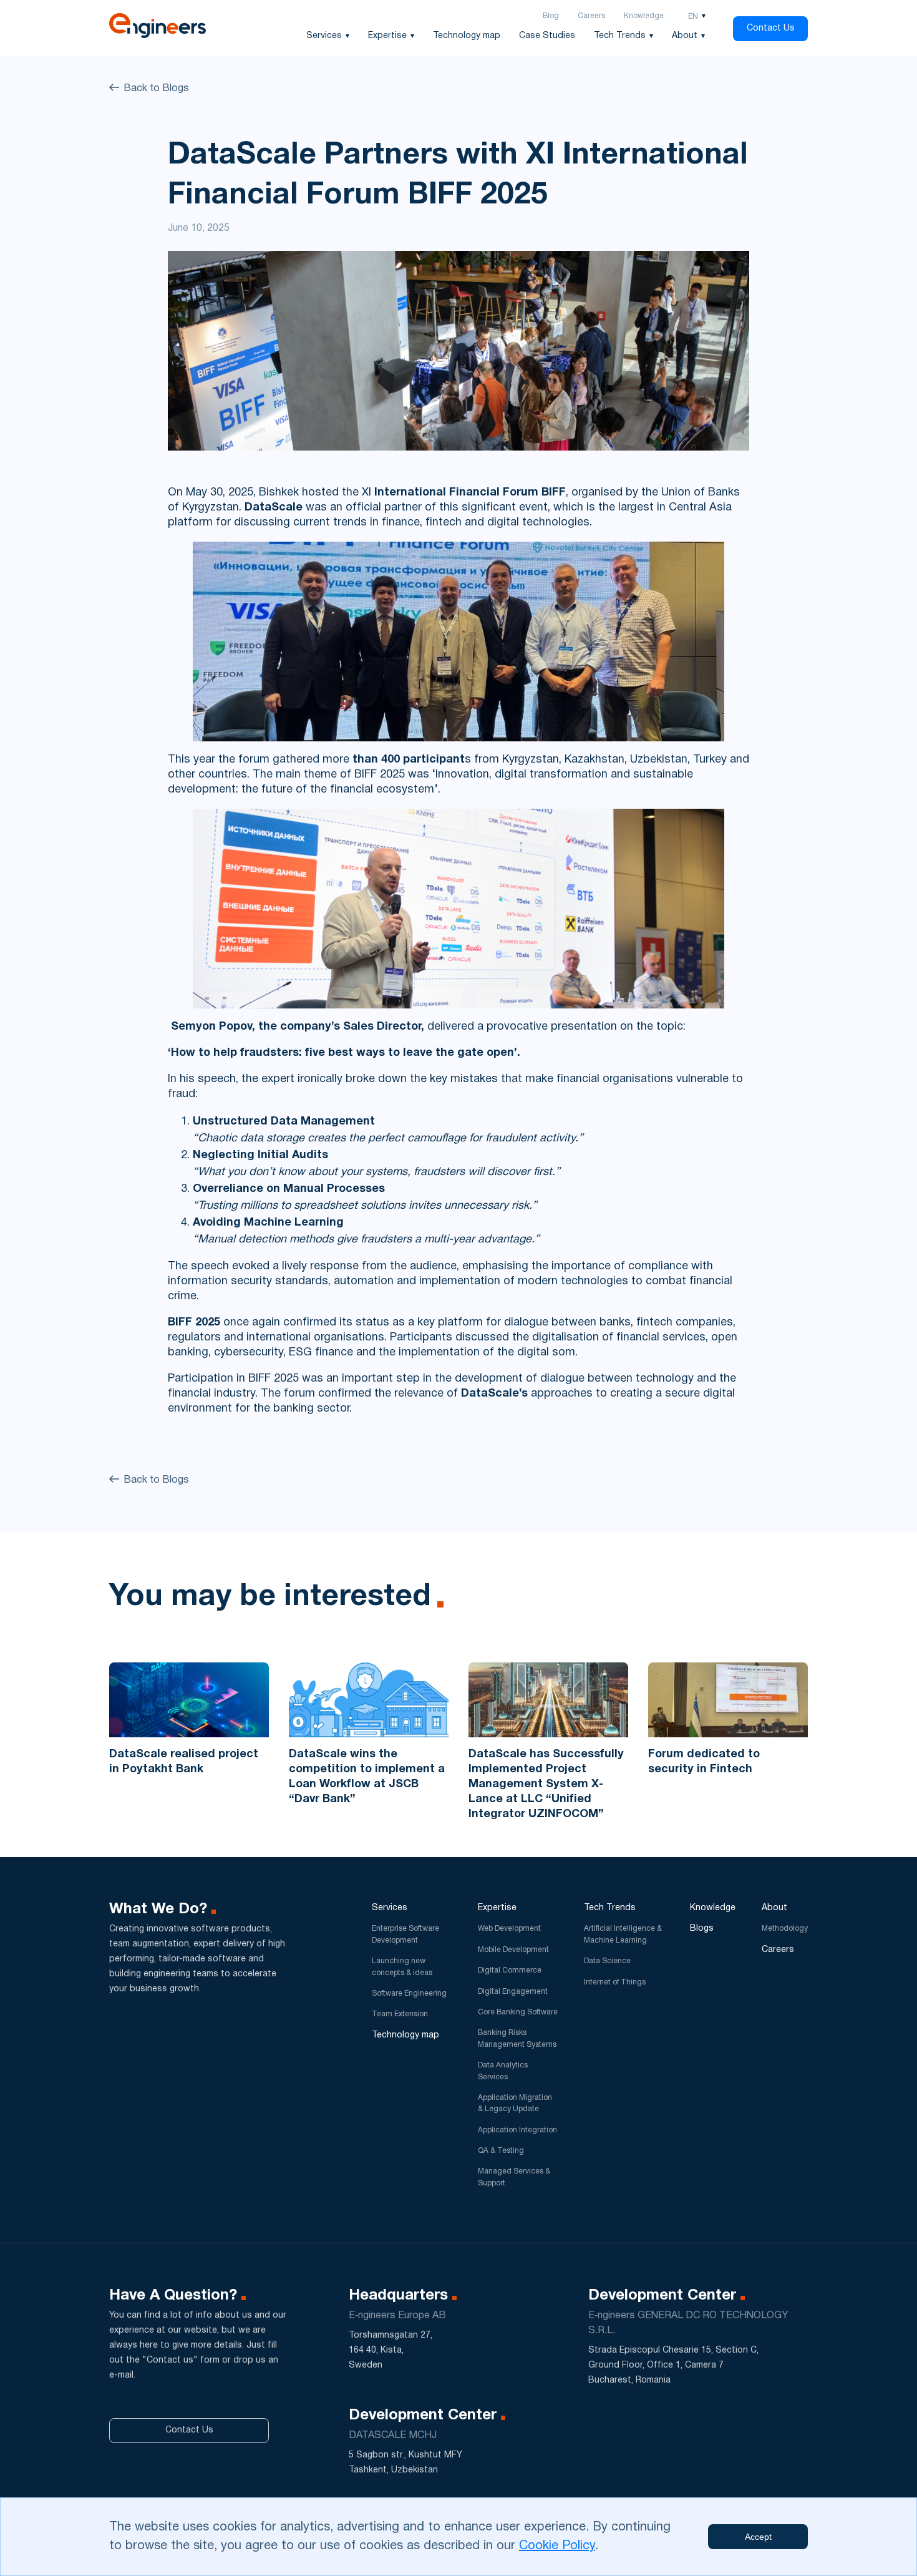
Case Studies (547, 36)
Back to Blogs (156, 89)
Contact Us (771, 28)
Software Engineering (409, 1993)
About (685, 36)
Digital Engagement (513, 1992)
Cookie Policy (557, 2546)
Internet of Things (615, 1982)
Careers (591, 16)
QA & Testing (501, 2151)
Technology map (467, 36)
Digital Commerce (510, 1970)
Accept (758, 2537)
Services (324, 36)
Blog (551, 16)
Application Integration (517, 2130)
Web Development (509, 1929)
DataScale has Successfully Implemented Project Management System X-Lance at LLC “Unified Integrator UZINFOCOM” (546, 1784)
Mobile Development (513, 1950)
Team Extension (400, 2014)
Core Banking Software (518, 2012)
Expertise (387, 36)
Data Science (607, 1961)
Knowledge (644, 16)
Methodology (785, 1929)
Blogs (702, 1929)
